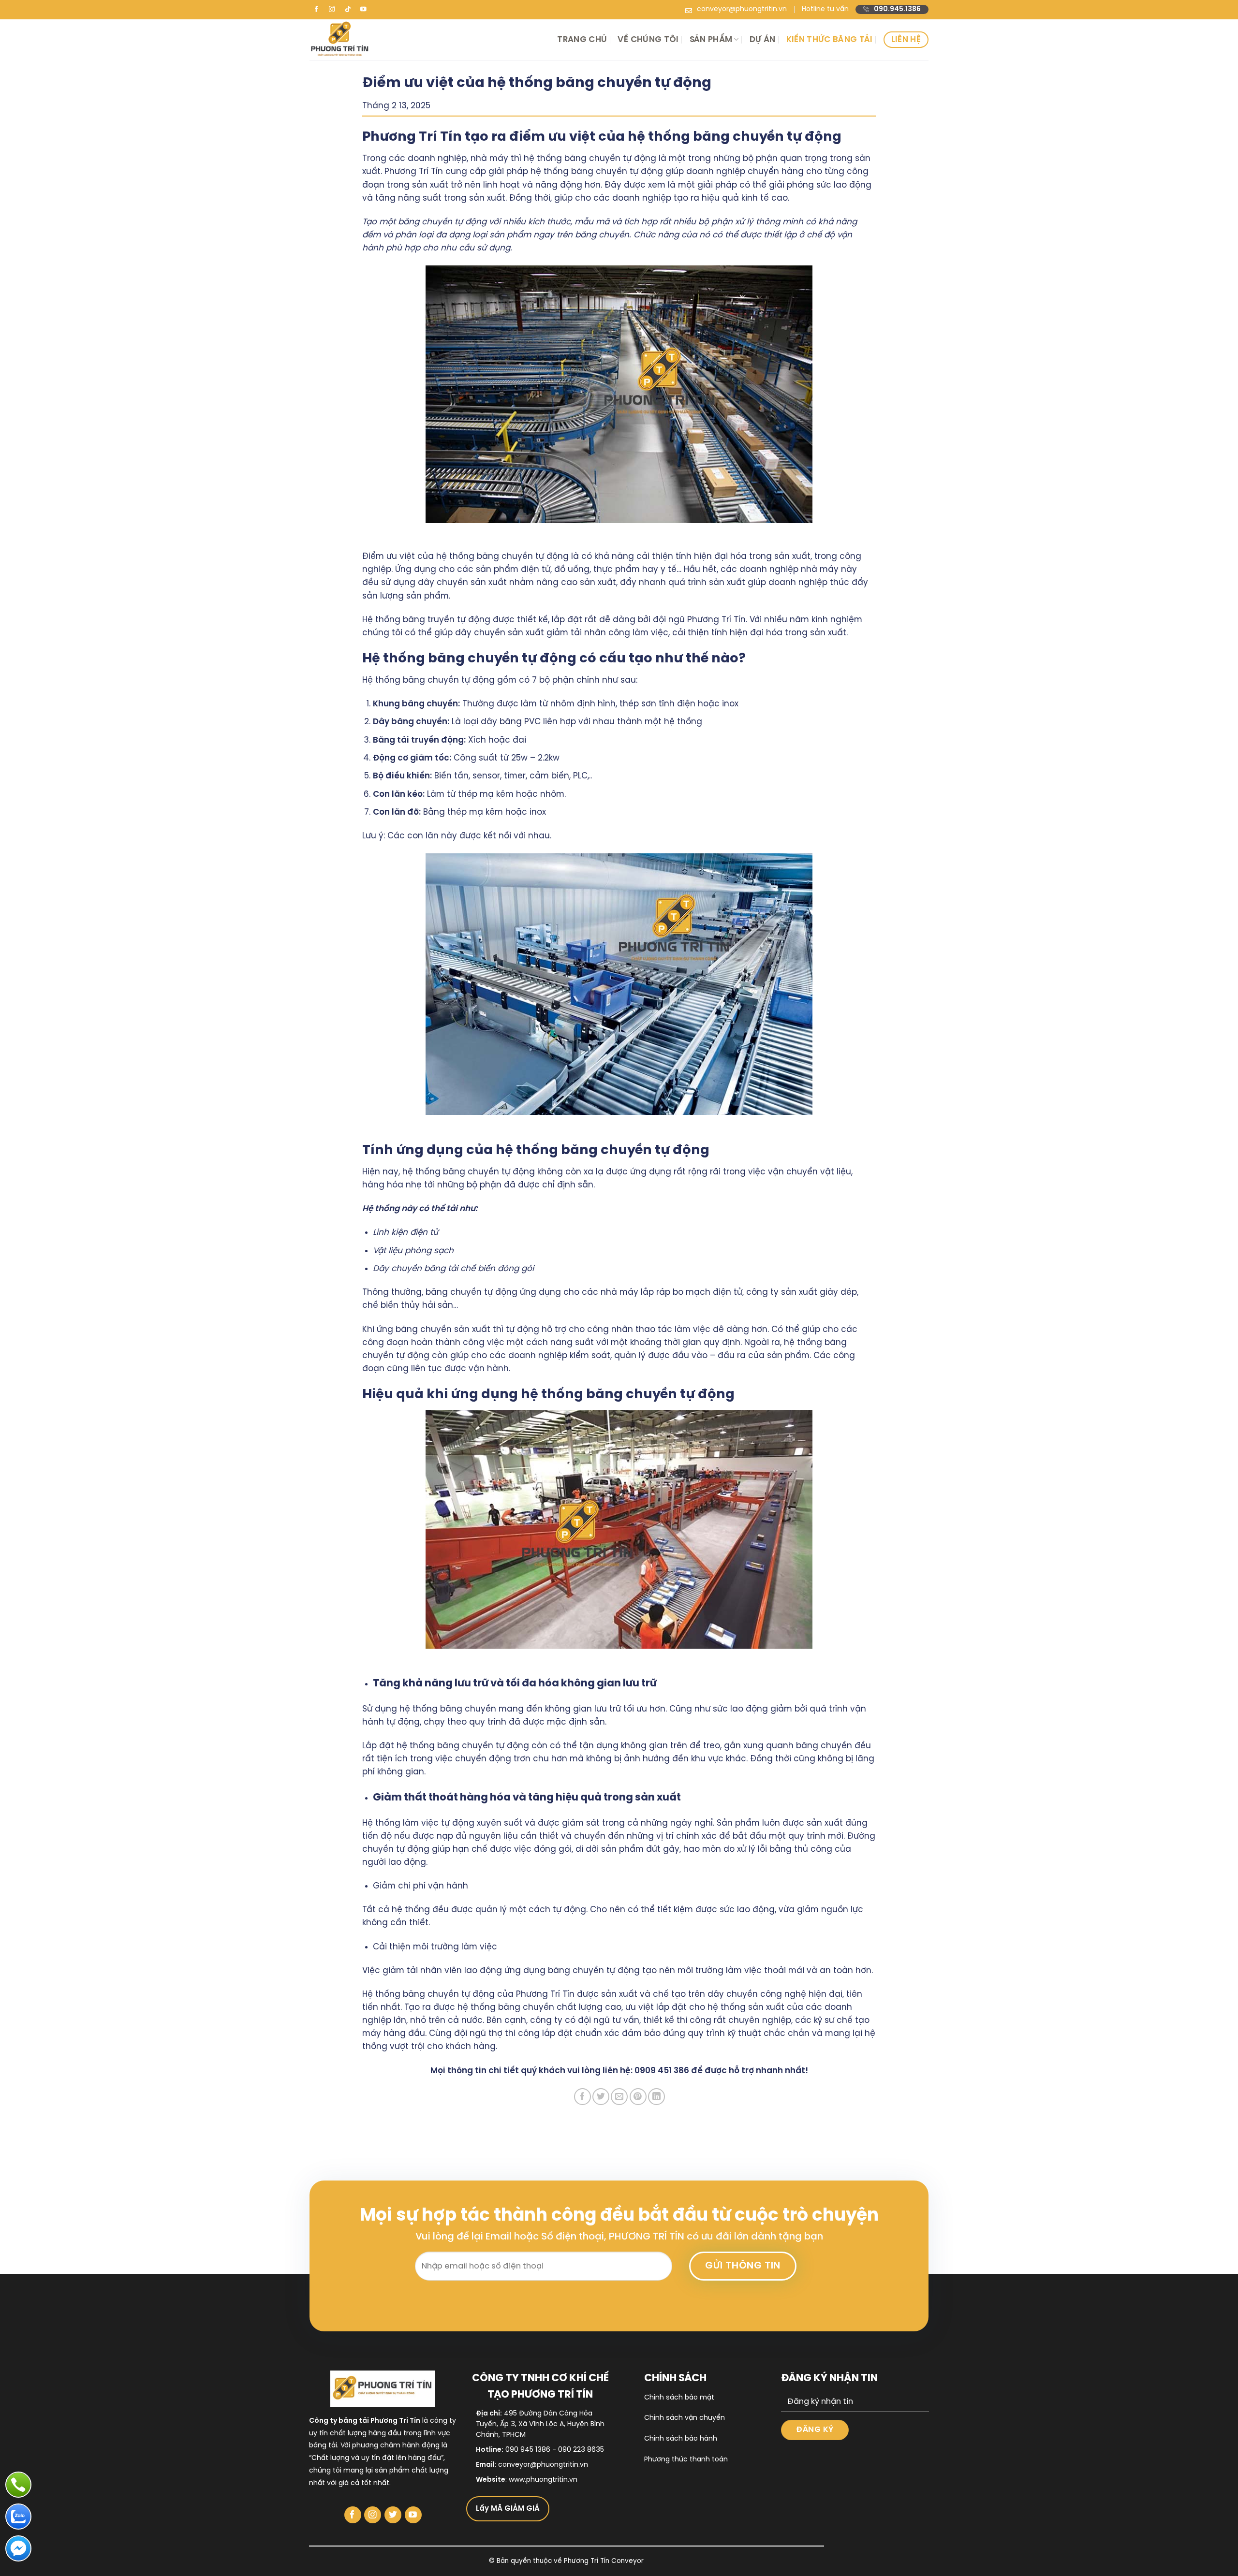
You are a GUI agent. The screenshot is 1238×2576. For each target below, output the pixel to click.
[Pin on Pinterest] (638, 2097)
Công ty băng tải (339, 2421)
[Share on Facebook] (582, 2097)
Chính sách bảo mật (679, 2398)
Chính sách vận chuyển (685, 2418)
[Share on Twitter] (601, 2097)
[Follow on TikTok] (348, 10)
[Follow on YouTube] (364, 10)
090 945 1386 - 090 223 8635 (555, 2450)
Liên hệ (906, 40)
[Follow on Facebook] (316, 10)
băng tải (323, 2446)
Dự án (763, 40)
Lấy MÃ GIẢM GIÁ (508, 2509)
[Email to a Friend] (619, 2097)
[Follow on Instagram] (332, 10)
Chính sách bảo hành (681, 2439)
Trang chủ (582, 40)
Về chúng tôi (648, 40)
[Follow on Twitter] (393, 2515)
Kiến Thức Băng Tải (830, 40)
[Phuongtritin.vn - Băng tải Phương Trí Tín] (405, 40)
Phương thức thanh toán (686, 2460)
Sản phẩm (711, 40)
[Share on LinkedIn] (656, 2097)
